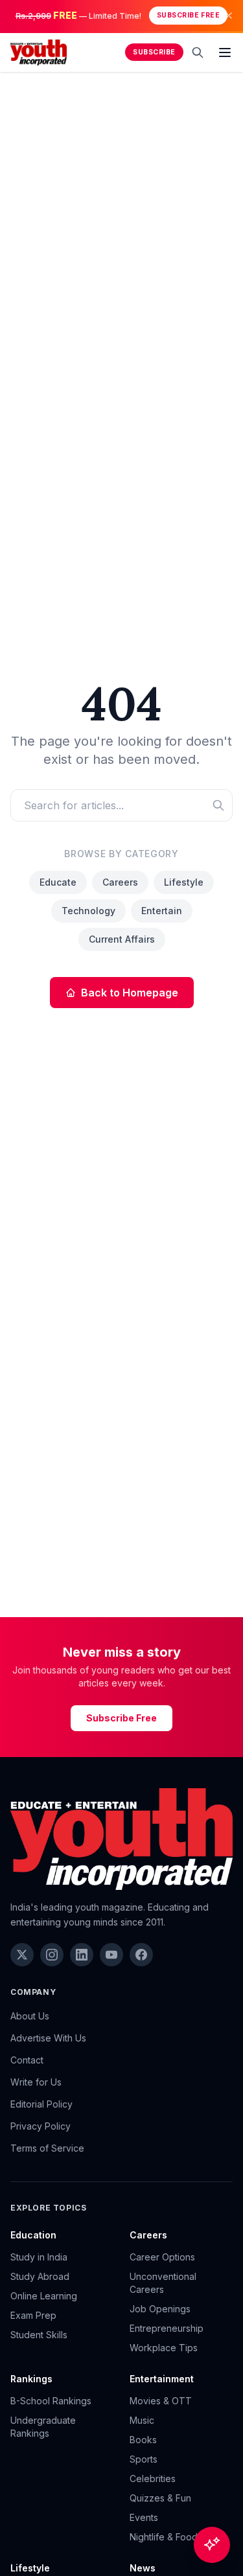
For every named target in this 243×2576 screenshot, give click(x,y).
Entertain (162, 911)
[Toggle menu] (225, 52)
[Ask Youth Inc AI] (212, 2545)
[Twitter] (22, 1955)
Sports (144, 2459)
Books (143, 2440)
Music (142, 2420)
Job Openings (160, 2309)
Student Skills (39, 2335)
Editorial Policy (41, 2104)
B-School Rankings (51, 2401)
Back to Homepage (130, 993)
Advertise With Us (48, 2038)
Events (144, 2517)
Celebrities (153, 2478)
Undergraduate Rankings (43, 2427)
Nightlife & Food (164, 2537)
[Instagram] (52, 1955)
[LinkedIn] (82, 1955)
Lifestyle (184, 882)
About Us (30, 2016)
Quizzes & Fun (160, 2498)
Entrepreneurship (167, 2328)
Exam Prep (33, 2315)
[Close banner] (229, 16)
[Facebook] (141, 1955)
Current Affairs (122, 939)
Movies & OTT (161, 2401)
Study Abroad (40, 2276)
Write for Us (36, 2082)
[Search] (198, 52)
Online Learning (44, 2296)
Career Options (162, 2257)
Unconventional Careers (163, 2283)
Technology (88, 911)
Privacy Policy (40, 2126)
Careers (120, 882)
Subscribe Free (188, 15)
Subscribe (154, 52)
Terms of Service (47, 2148)
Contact (27, 2060)
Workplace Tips (164, 2348)
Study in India (39, 2257)
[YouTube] (111, 1955)
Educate (58, 882)
